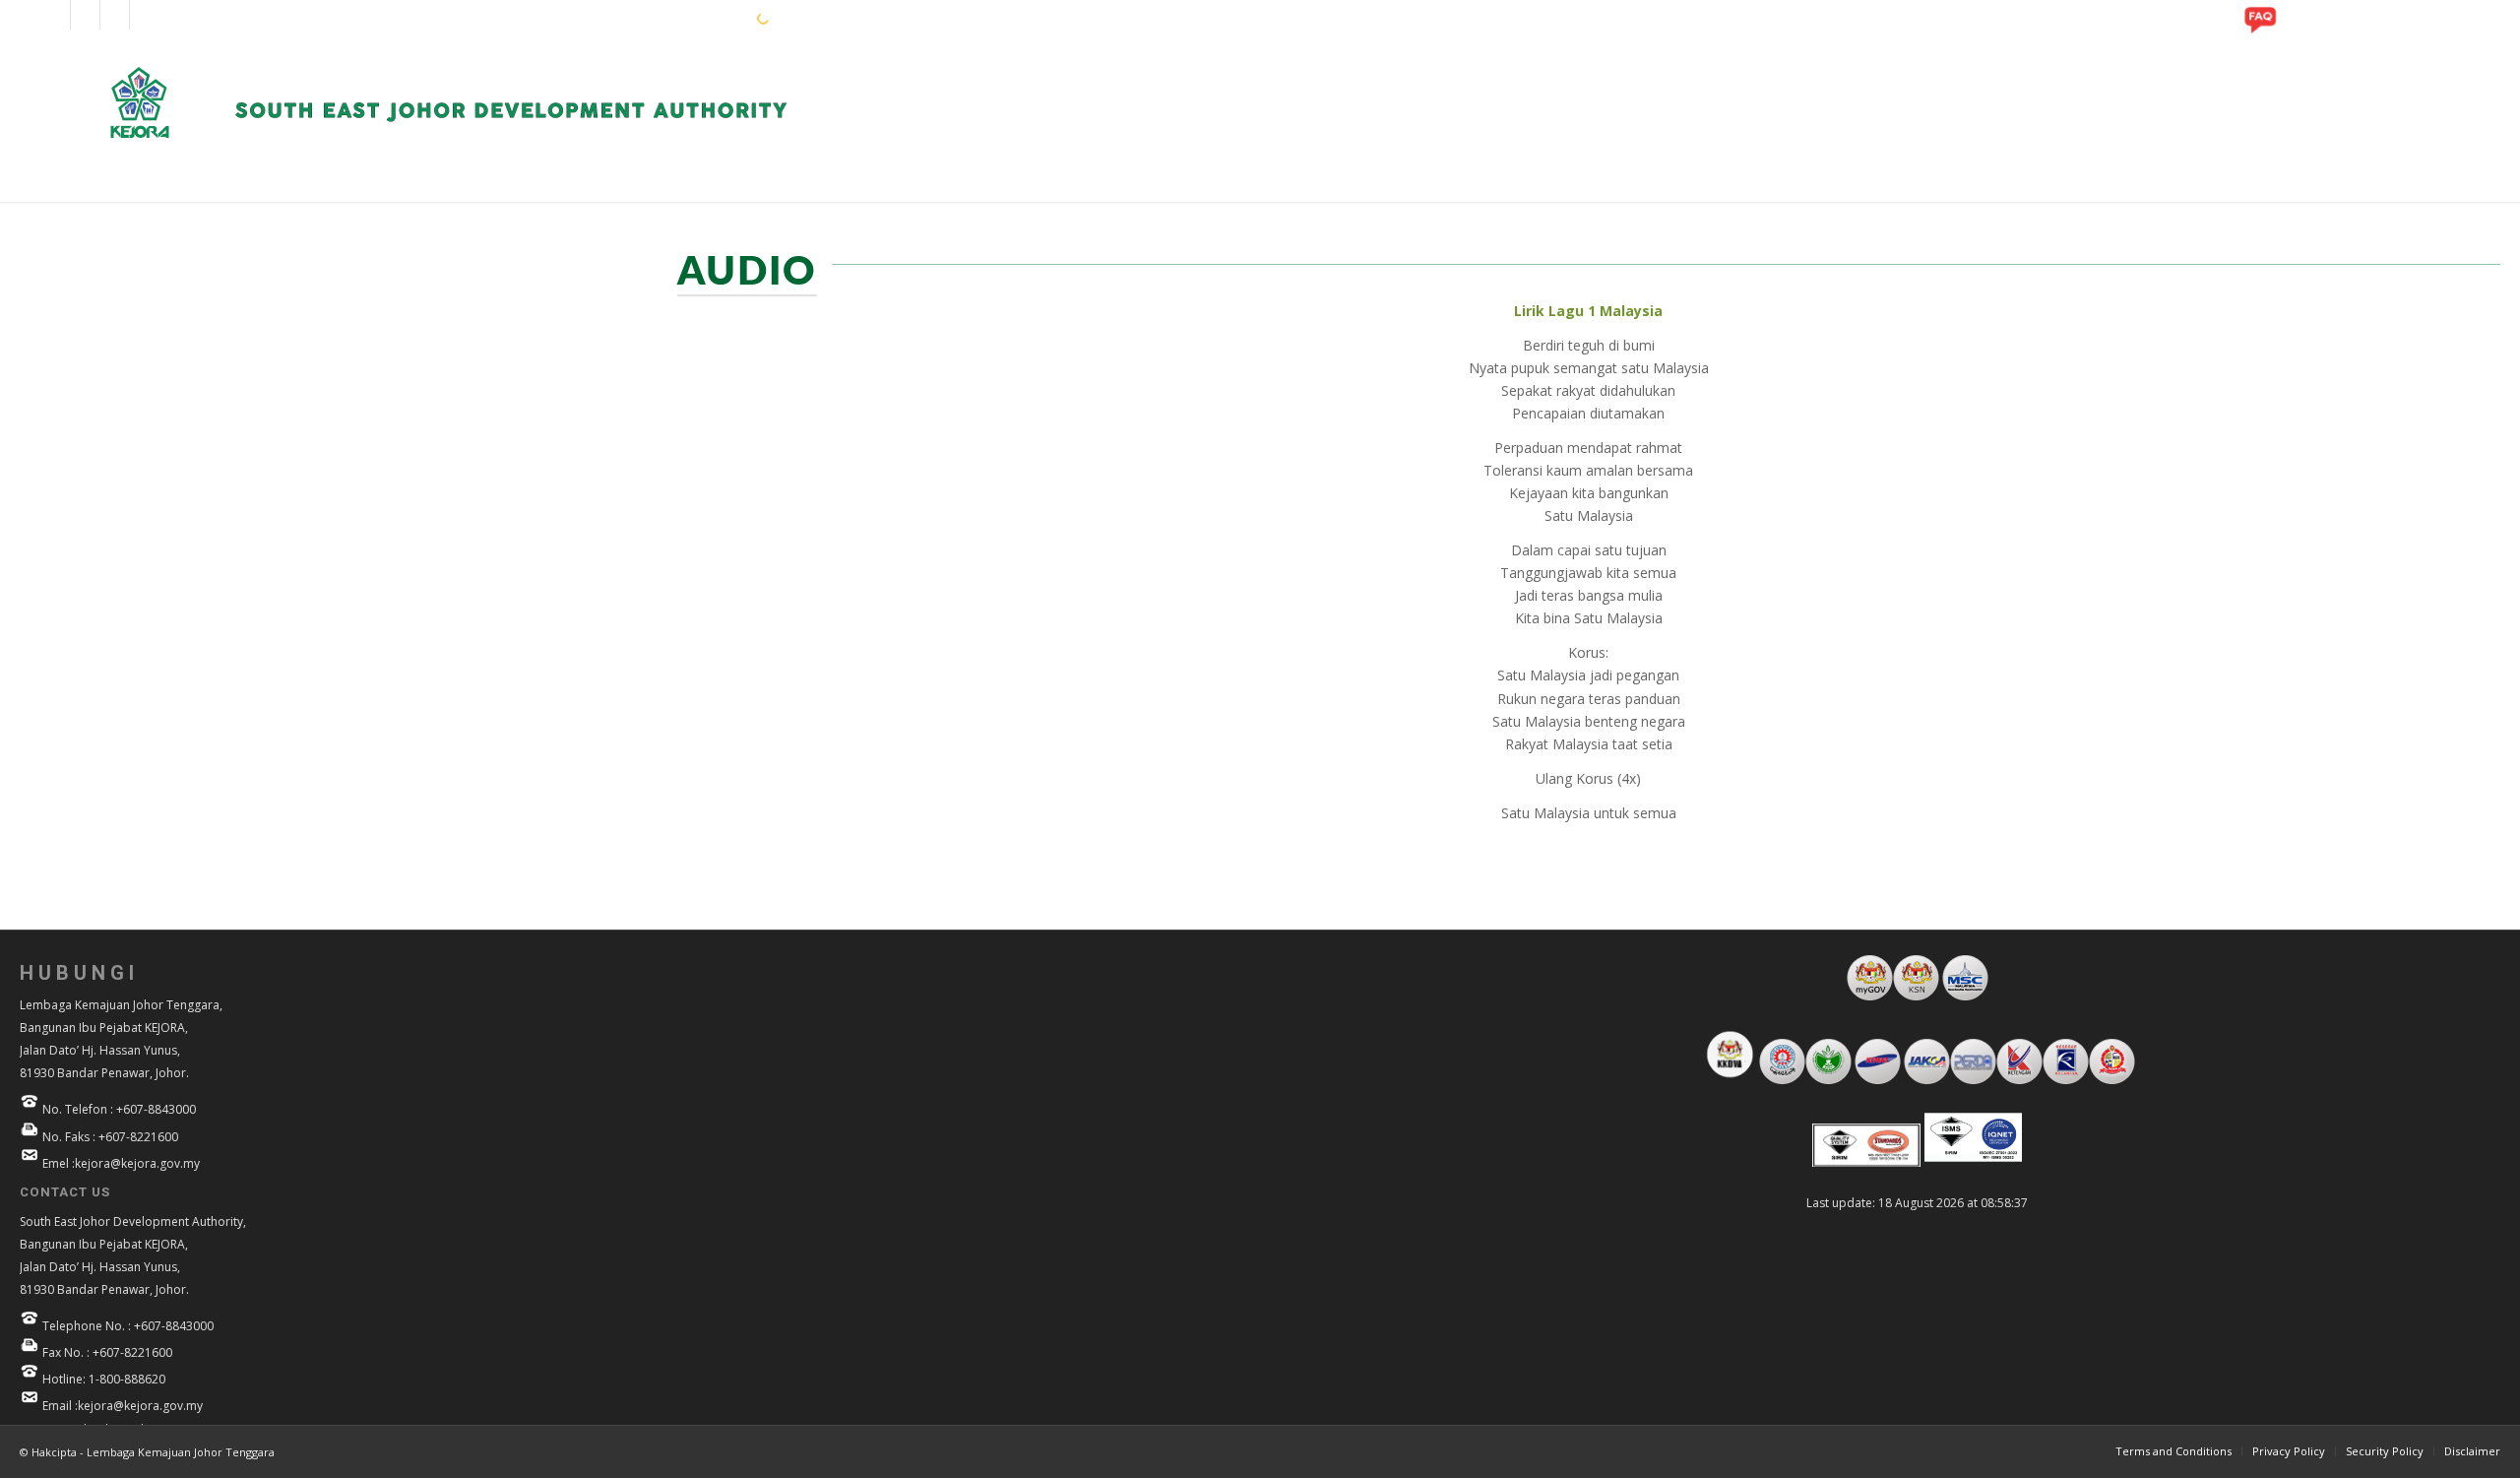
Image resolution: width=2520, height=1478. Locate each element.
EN (678, 18)
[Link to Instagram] (85, 15)
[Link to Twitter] (145, 15)
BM (709, 18)
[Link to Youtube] (115, 15)
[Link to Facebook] (56, 15)
